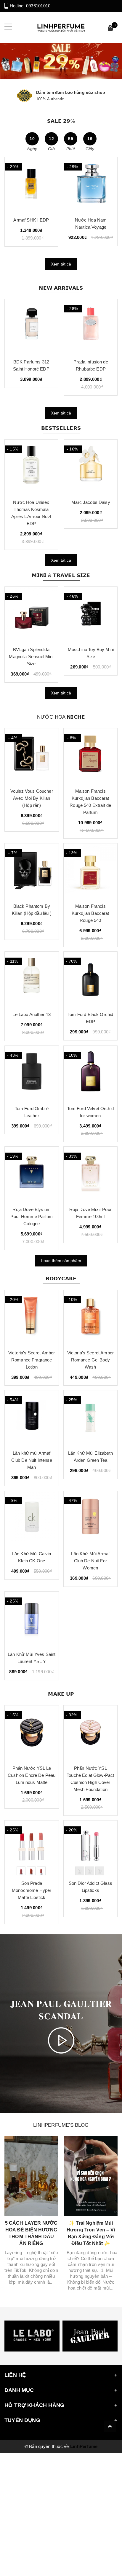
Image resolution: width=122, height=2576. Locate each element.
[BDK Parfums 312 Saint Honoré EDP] (31, 327)
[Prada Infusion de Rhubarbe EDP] (91, 327)
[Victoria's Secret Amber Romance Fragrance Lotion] (32, 1318)
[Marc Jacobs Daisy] (91, 467)
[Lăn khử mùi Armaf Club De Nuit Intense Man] (32, 1418)
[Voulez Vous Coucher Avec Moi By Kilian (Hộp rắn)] (32, 756)
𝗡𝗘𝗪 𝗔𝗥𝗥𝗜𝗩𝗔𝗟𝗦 (61, 288)
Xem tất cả (61, 264)
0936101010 (38, 6)
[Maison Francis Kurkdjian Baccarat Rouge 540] (91, 871)
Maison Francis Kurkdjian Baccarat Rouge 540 (90, 913)
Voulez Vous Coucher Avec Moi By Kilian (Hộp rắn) (32, 798)
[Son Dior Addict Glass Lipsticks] (91, 1848)
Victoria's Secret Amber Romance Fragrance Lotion (32, 1360)
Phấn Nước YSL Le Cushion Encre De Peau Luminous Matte (32, 1775)
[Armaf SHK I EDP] (31, 185)
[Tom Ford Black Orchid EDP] (91, 979)
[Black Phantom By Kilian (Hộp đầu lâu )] (32, 871)
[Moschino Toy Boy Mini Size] (91, 614)
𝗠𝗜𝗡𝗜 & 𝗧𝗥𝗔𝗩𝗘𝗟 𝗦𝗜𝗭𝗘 (61, 575)
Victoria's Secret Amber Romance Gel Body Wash (90, 1360)
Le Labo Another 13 (32, 1014)
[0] (110, 29)
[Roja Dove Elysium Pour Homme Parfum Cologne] (32, 1174)
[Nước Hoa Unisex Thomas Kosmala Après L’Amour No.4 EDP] (31, 467)
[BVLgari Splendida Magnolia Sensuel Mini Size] (31, 614)
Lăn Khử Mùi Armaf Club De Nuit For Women (90, 1561)
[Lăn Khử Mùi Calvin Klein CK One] (32, 1518)
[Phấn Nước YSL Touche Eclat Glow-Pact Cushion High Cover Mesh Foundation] (91, 1733)
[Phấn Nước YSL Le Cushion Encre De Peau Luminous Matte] (32, 1733)
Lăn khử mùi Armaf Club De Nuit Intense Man (32, 1460)
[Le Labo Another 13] (32, 979)
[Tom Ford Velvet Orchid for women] (91, 1073)
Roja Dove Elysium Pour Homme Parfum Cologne (32, 1216)
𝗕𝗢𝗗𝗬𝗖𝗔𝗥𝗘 (61, 1279)
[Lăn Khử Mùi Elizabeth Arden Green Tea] (91, 1418)
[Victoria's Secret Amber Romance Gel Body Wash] (91, 1318)
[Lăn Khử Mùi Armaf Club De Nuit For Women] (91, 1518)
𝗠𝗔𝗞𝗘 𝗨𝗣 (61, 1694)
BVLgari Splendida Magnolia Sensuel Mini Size (31, 657)
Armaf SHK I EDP (31, 220)
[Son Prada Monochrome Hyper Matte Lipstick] (32, 1848)
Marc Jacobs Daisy (91, 502)
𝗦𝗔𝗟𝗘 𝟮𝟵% (61, 121)
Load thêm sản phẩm (61, 1261)
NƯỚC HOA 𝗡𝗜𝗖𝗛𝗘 (61, 717)
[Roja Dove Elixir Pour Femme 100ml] (91, 1174)
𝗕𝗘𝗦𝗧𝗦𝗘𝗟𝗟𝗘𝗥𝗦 (61, 428)
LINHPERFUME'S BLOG (61, 2125)
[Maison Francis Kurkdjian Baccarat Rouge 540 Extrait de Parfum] (91, 756)
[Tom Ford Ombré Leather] (32, 1073)
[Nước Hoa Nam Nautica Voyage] (91, 185)
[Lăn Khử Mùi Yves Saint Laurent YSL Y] (32, 1619)
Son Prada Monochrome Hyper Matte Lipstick (32, 1890)
